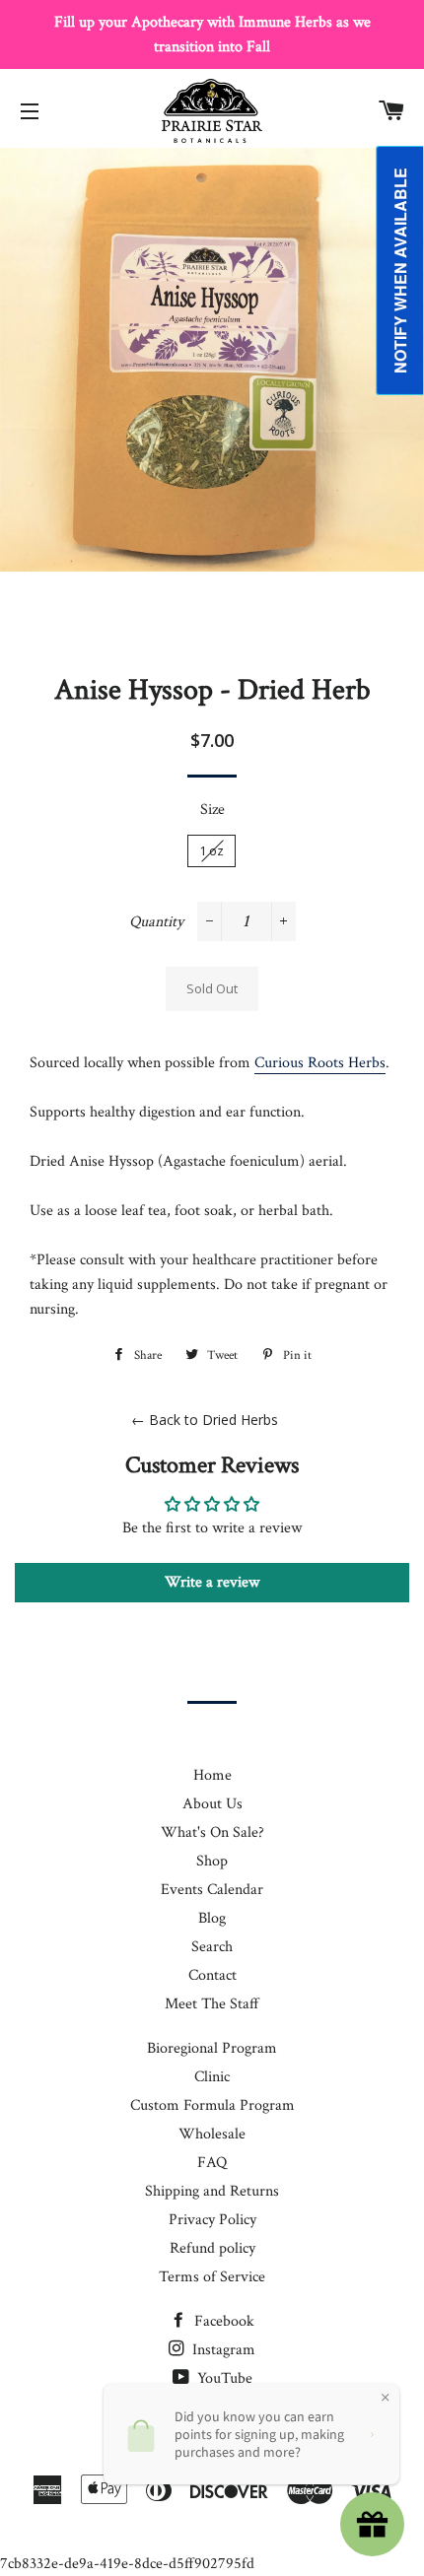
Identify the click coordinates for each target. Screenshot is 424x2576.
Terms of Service (212, 2277)
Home (212, 1775)
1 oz (212, 850)
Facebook (222, 2321)
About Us (212, 1804)
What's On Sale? (212, 1832)
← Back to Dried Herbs (205, 1420)
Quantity (156, 922)
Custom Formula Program (212, 2105)
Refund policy (212, 2248)
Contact (212, 1975)
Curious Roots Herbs (320, 1063)
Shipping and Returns (212, 2191)
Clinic (212, 2077)
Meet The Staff (212, 2004)
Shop (212, 1861)
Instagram (222, 2350)
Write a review (212, 1582)
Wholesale (212, 2134)
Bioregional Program (212, 2048)
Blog (212, 1918)
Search (212, 1947)
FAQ (212, 2163)
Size (212, 810)
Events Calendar (212, 1890)
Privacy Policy (212, 2220)
